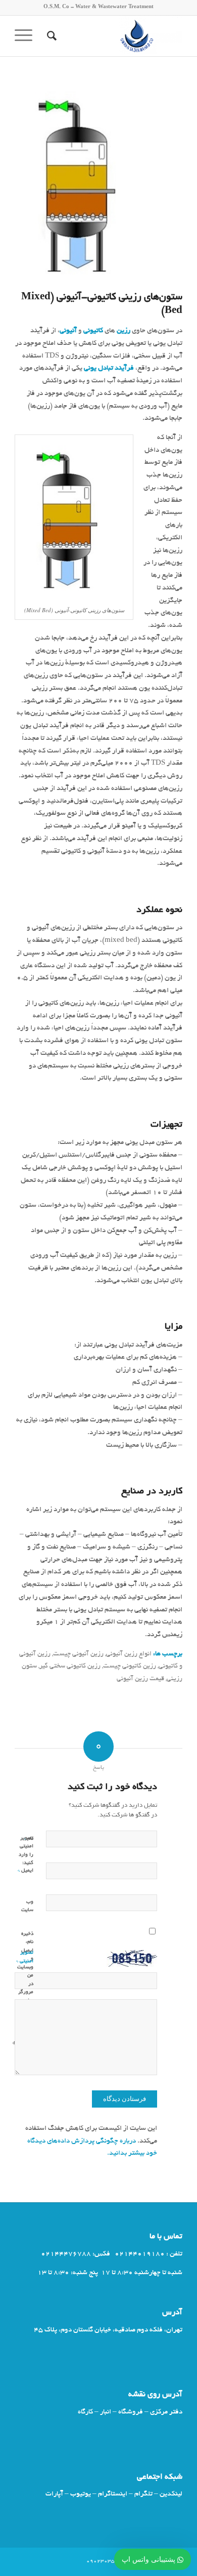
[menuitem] (50, 36)
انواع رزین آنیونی (129, 1654)
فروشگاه (131, 2412)
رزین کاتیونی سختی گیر (70, 1667)
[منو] (27, 36)
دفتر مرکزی (166, 2412)
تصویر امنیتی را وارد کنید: (26, 1851)
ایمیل (26, 1870)
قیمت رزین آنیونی (140, 1679)
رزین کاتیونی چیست (130, 1667)
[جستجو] (50, 36)
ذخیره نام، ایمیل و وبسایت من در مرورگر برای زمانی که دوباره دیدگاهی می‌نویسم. (31, 1989)
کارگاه (85, 2412)
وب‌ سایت (27, 1907)
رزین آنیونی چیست (78, 1654)
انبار (106, 2412)
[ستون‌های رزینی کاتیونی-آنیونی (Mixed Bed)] (86, 184)
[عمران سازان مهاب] (115, 36)
